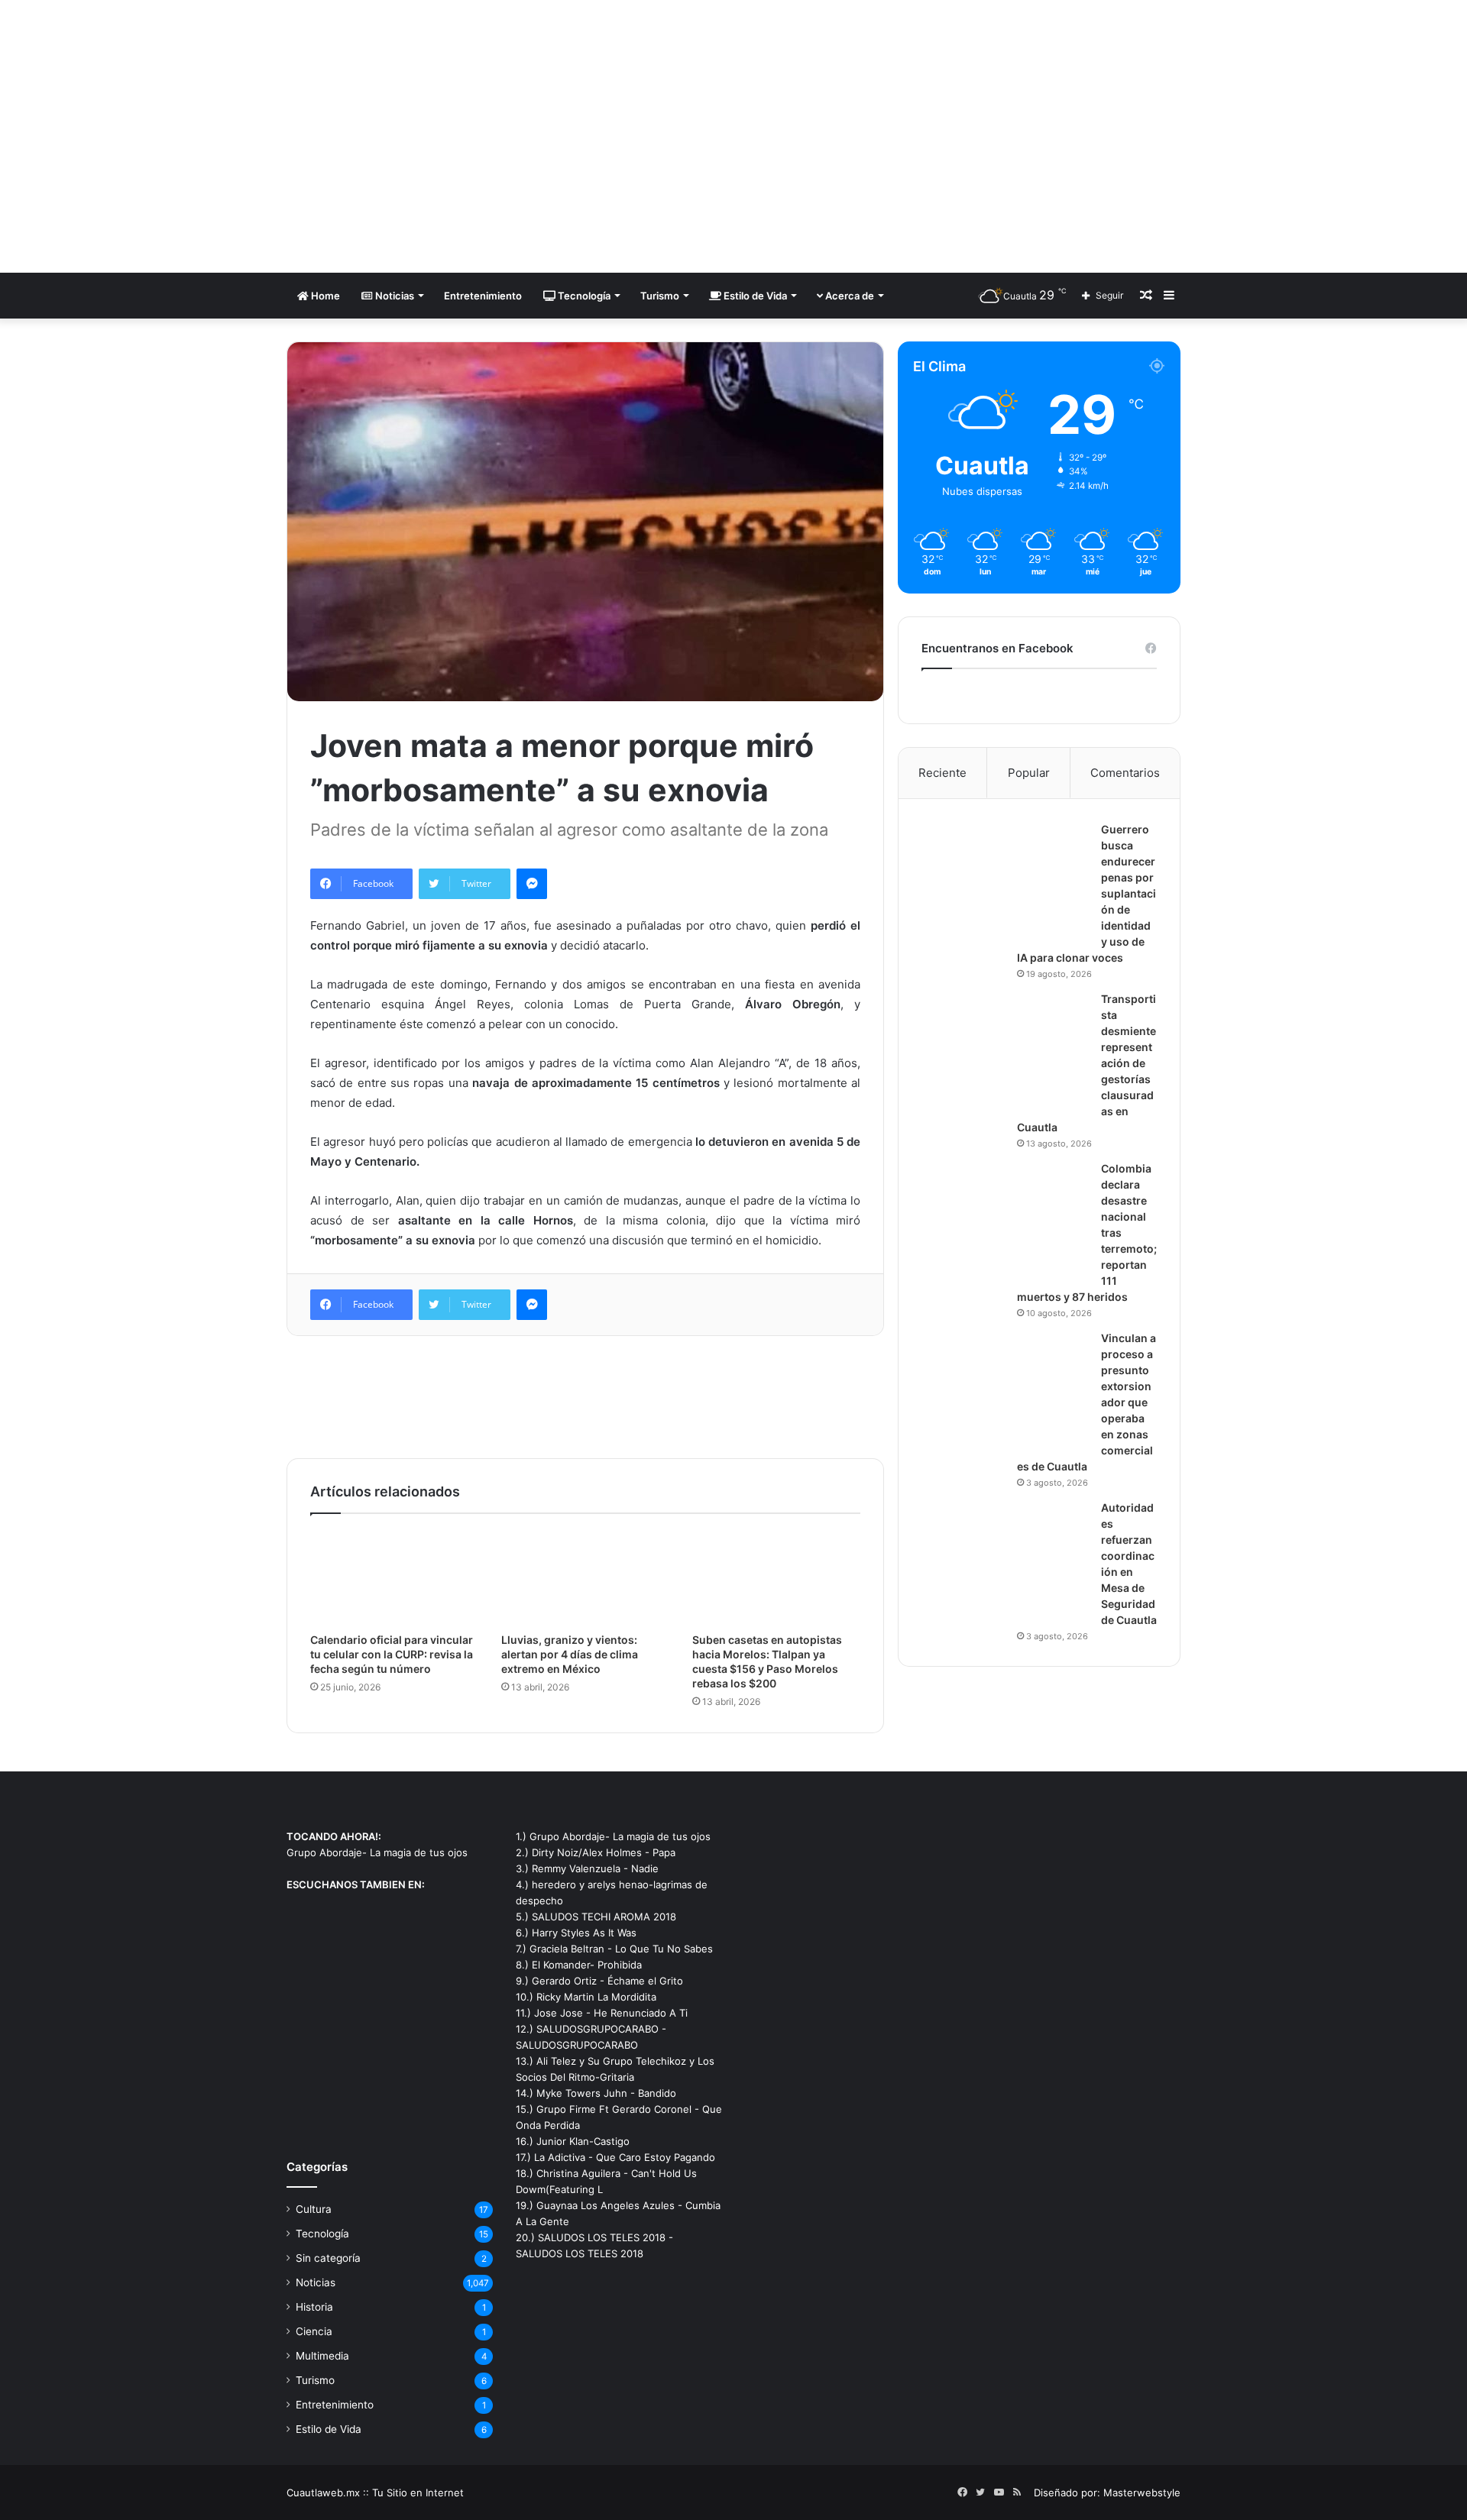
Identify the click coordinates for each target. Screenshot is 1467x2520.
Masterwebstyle (1142, 2493)
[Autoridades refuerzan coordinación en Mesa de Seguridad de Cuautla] (1006, 1558)
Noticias (393, 296)
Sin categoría (328, 2258)
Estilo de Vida (754, 296)
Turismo (660, 296)
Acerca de (848, 296)
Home (324, 296)
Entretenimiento (483, 296)
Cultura (314, 2209)
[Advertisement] (886, 122)
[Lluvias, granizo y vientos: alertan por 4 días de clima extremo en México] (585, 1577)
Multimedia (322, 2356)
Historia (314, 2307)
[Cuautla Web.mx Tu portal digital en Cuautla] (428, 136)
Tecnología (583, 296)
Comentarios (1125, 773)
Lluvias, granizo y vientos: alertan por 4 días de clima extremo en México (570, 1654)
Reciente (942, 773)
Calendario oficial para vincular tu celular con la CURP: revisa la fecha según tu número (392, 1654)
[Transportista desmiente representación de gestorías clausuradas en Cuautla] (1006, 1049)
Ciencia (314, 2331)
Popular (1029, 773)
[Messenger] (532, 884)
